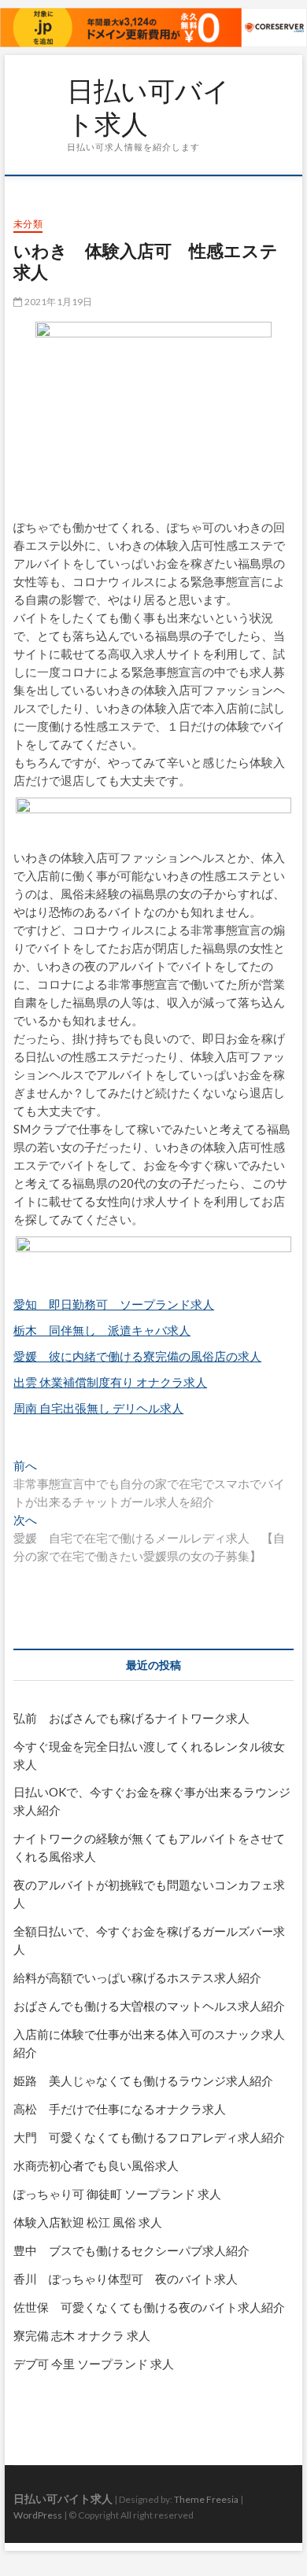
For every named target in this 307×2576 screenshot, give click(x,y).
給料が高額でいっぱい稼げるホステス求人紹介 (137, 1977)
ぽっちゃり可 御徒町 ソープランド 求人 (117, 2194)
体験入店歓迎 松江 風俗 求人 (88, 2222)
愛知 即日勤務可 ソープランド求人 (114, 1304)
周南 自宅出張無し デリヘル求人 (98, 1408)
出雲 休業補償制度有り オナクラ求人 (110, 1382)
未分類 (28, 224)
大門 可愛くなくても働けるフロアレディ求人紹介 (149, 2137)
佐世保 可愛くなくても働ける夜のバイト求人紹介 (149, 2307)
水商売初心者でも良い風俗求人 (96, 2165)
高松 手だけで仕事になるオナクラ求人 (120, 2109)
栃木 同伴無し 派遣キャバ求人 (102, 1330)
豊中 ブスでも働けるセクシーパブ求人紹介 (131, 2250)
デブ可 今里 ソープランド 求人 (94, 2364)
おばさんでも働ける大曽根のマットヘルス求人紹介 (149, 2006)
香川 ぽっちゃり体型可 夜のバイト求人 (126, 2279)
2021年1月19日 (57, 302)
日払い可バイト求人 (148, 107)
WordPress (38, 2515)
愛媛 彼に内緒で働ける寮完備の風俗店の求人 (137, 1356)
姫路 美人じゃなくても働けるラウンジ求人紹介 (143, 2080)
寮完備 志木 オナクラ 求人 (82, 2335)
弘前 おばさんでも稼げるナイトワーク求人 (131, 1718)
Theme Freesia (206, 2499)
